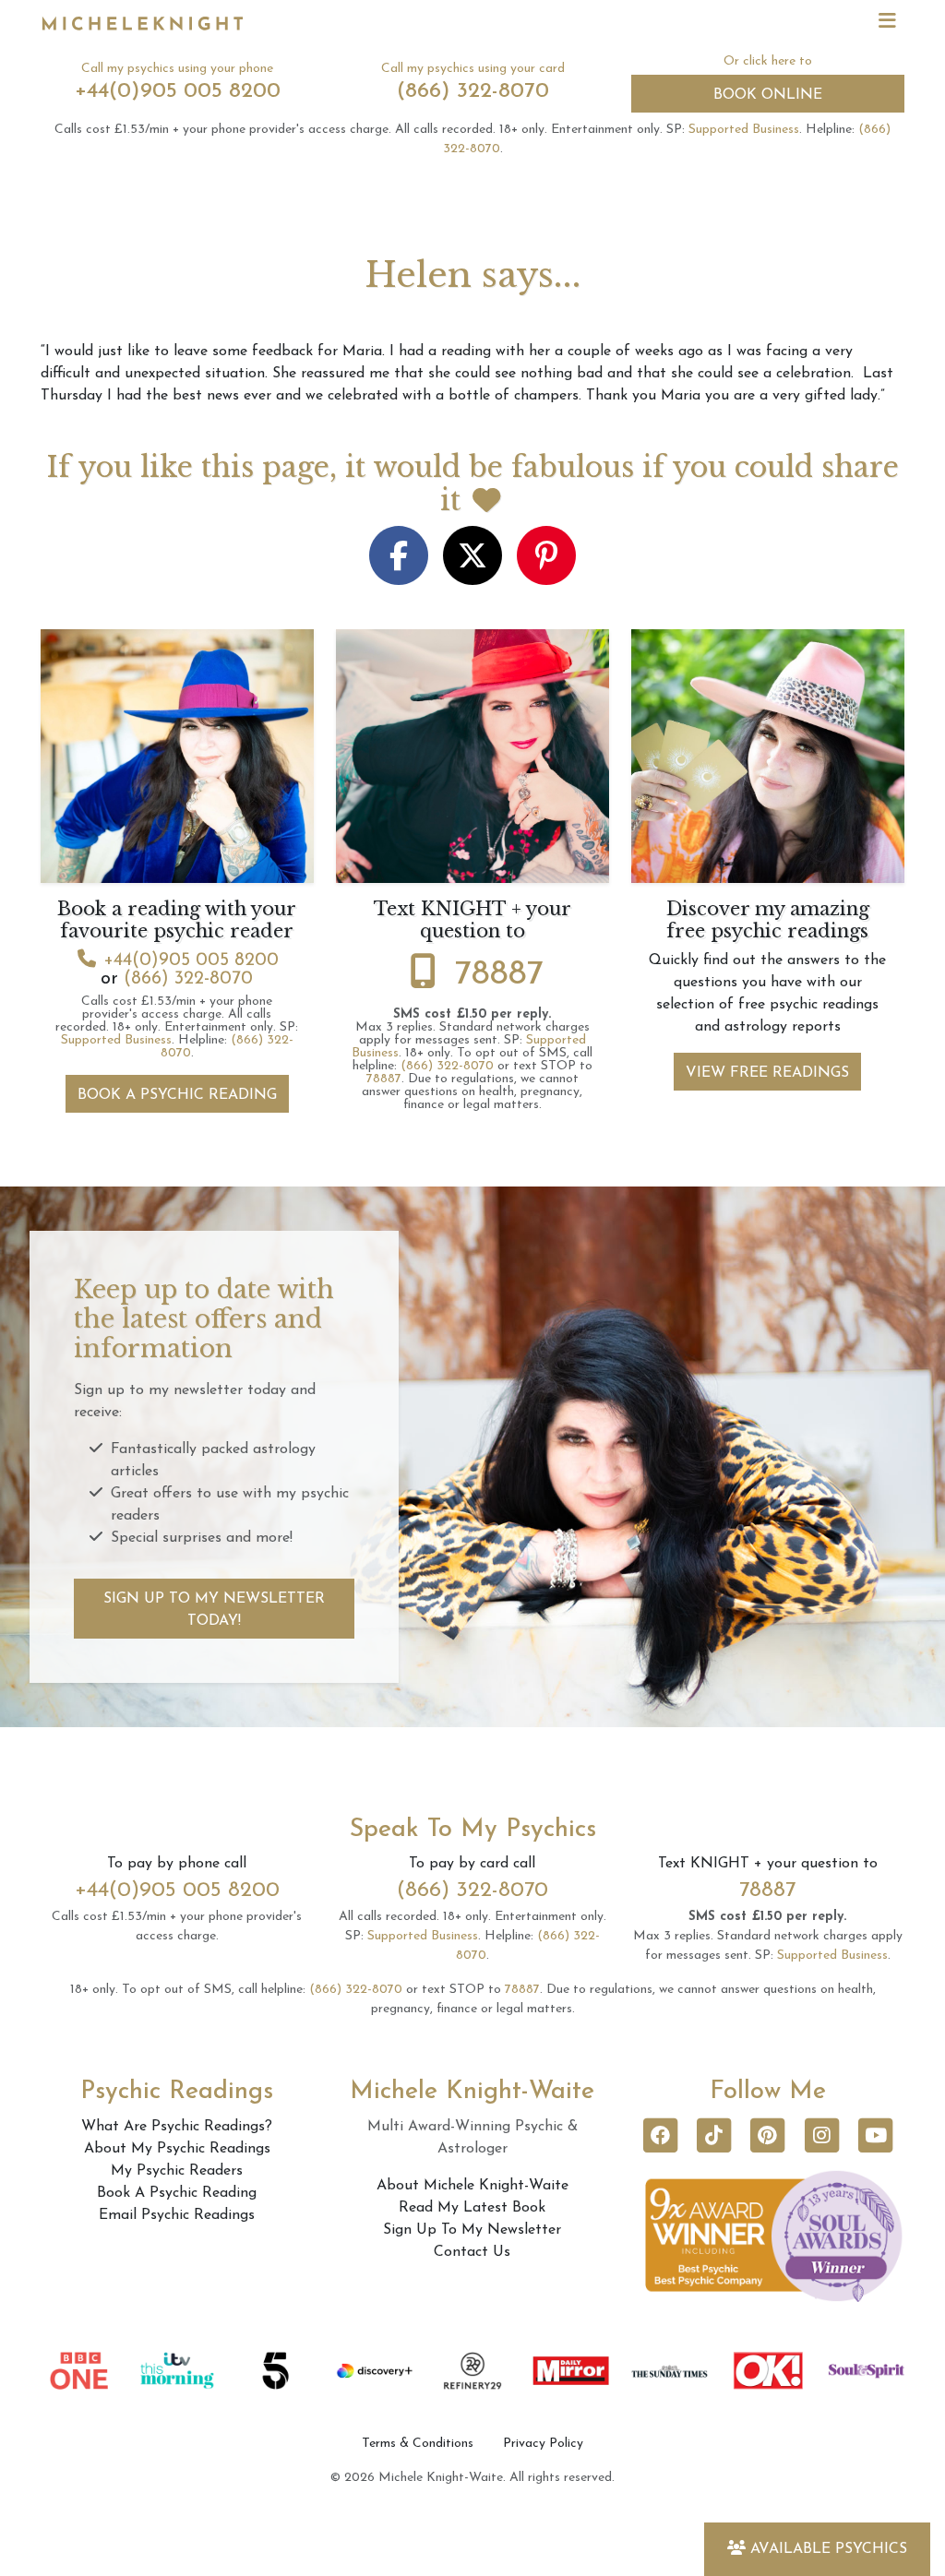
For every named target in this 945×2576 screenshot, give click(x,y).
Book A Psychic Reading (177, 1095)
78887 (499, 975)
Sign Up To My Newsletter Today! (214, 1610)
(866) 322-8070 (473, 91)
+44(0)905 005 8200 (178, 91)
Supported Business (744, 130)
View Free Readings (767, 1073)
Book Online (768, 95)
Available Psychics (829, 2549)
